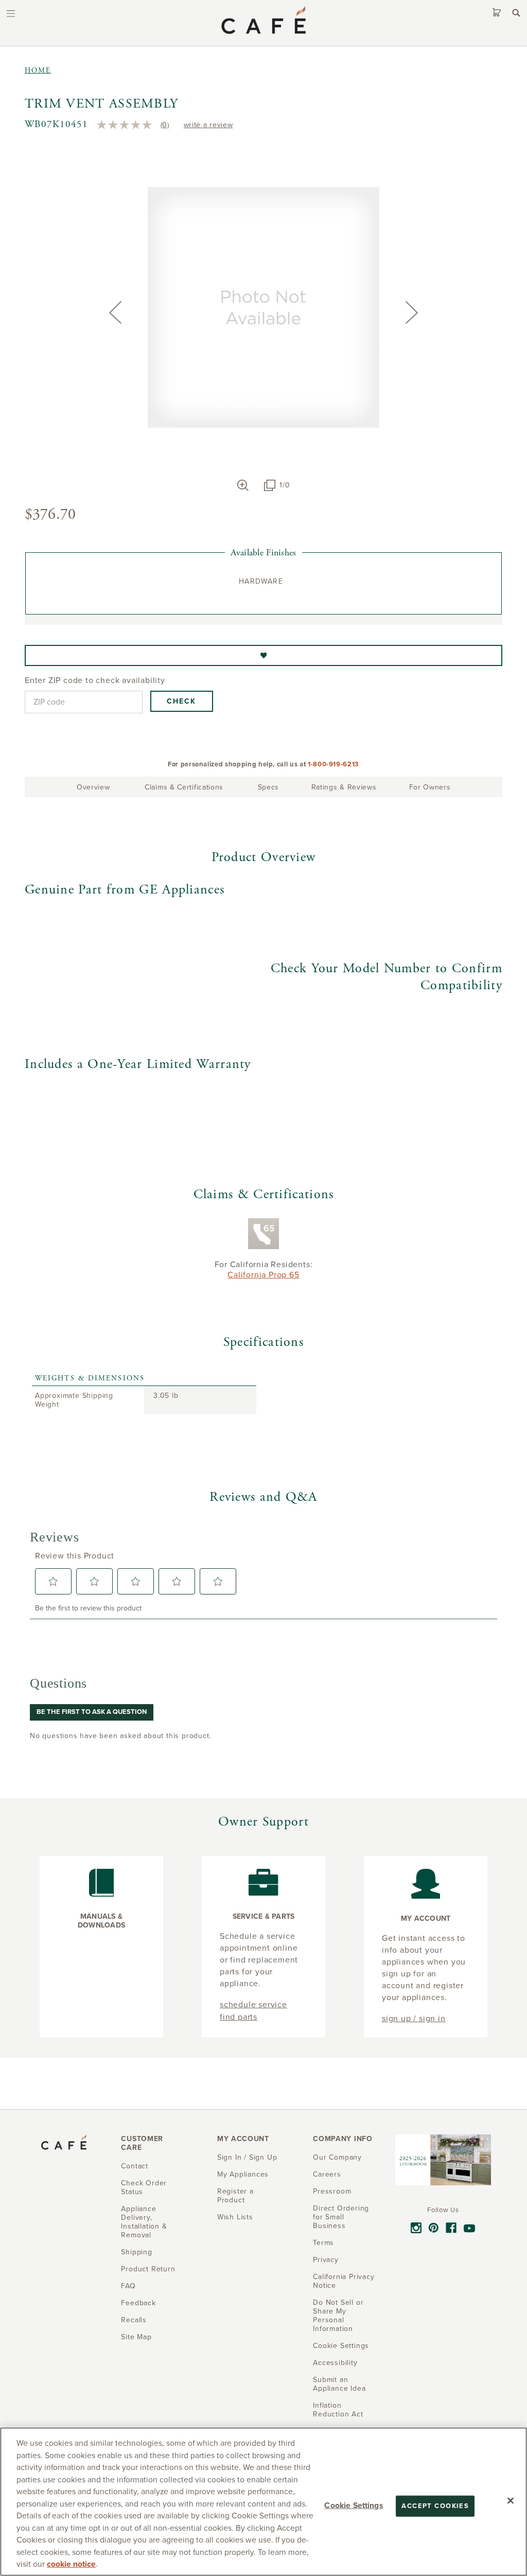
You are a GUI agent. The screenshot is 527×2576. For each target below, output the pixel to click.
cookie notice (71, 2564)
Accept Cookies (435, 2505)
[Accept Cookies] (511, 2500)
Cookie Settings (353, 2505)
